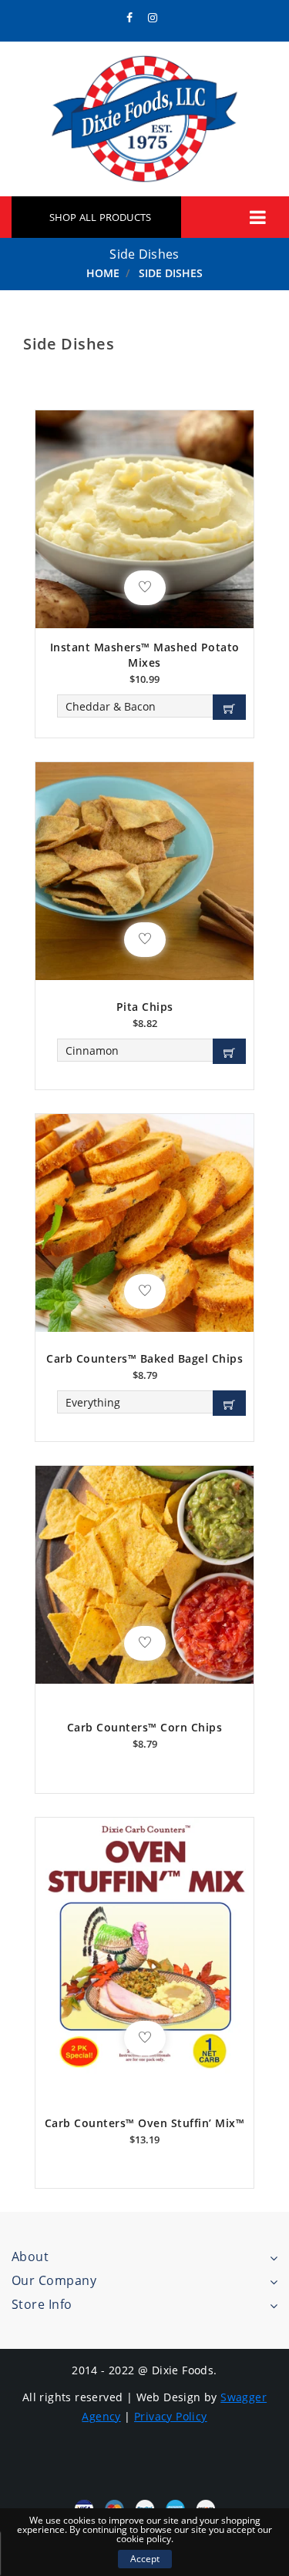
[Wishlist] (145, 588)
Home (103, 273)
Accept (145, 2559)
